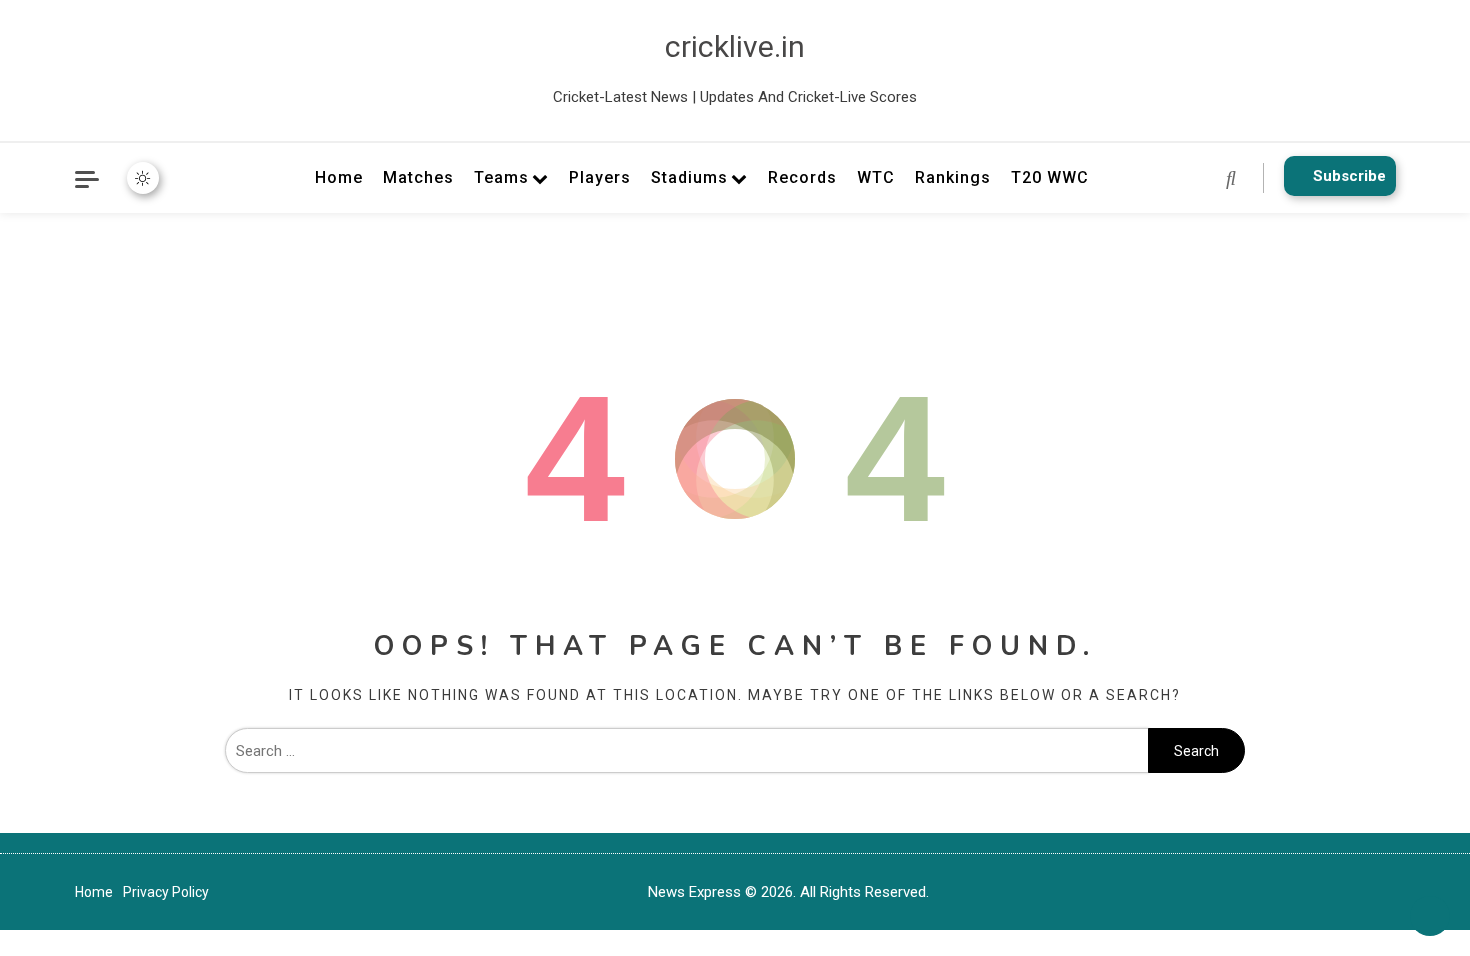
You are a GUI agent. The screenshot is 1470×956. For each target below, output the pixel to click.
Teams (501, 177)
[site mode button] (143, 178)
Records (802, 177)
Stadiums (689, 177)
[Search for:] (686, 751)
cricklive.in (735, 46)
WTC (876, 177)
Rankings (953, 177)
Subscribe (1349, 176)
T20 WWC (1050, 177)
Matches (418, 177)
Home (339, 177)
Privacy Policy (166, 892)
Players (600, 177)
